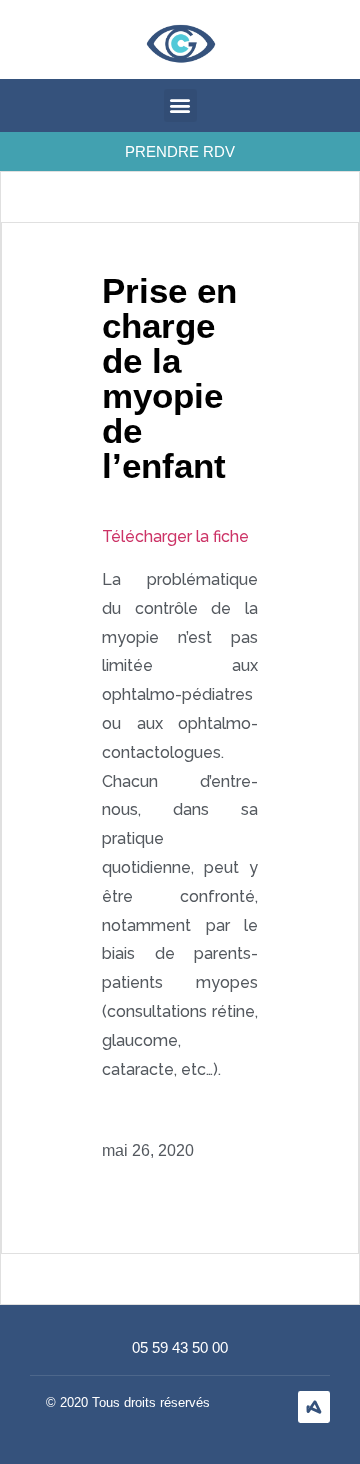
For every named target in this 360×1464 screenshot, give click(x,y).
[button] (180, 105)
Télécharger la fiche (175, 536)
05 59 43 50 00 (180, 1347)
